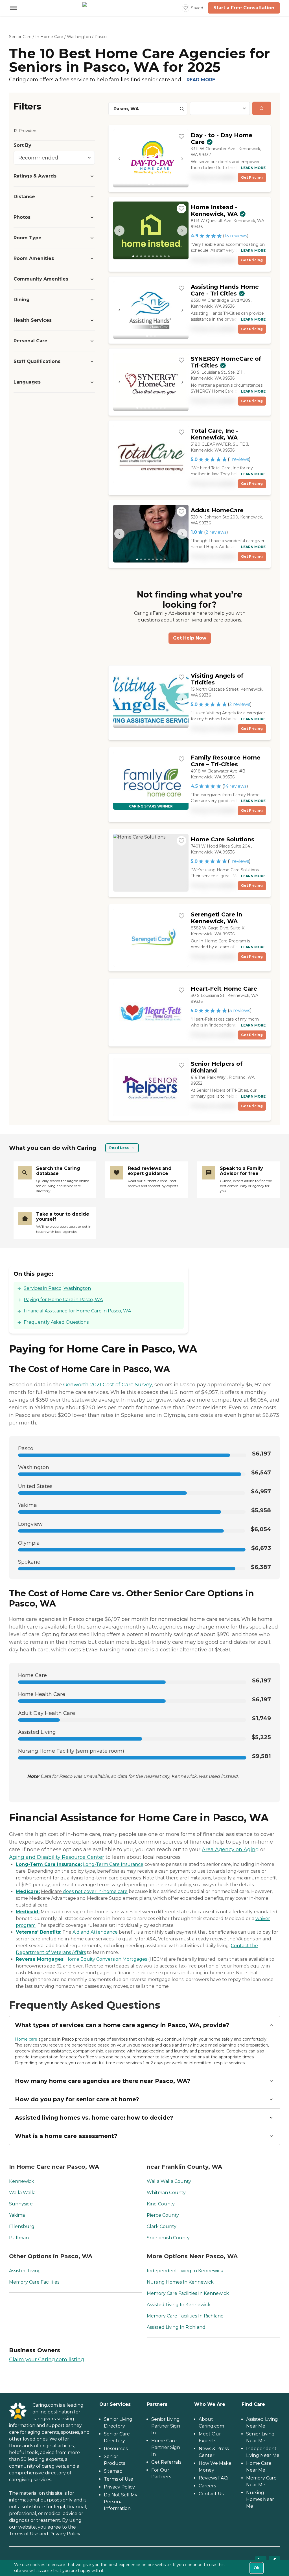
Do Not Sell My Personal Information (121, 2502)
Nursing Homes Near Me (260, 2499)
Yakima (17, 2215)
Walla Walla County (169, 2181)
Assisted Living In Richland (176, 2327)
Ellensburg (22, 2226)
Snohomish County (168, 2238)
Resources (116, 2449)
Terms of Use (24, 2534)
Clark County (162, 2226)
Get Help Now (190, 638)
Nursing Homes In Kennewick (180, 2282)
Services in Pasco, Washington (57, 1288)
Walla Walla (22, 2193)
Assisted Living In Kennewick (179, 2305)
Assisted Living (25, 2271)
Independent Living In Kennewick (185, 2271)
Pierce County (163, 2215)
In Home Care (49, 37)
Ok (257, 2568)
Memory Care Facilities (34, 2282)
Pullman (19, 2238)
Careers (207, 2486)
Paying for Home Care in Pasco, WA (63, 1300)
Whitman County (166, 2193)
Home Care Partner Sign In (166, 2447)
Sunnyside (21, 2204)
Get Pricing (252, 177)
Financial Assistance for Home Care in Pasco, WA (77, 1311)
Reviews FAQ (213, 2478)
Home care (26, 2039)
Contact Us (211, 2494)
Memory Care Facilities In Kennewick (188, 2293)
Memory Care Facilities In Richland (185, 2316)
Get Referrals (166, 2462)
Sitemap (113, 2471)
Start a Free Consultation (244, 8)
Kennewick (22, 2181)
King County (161, 2204)
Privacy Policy (65, 2534)
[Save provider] (181, 137)
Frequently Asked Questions (56, 1322)
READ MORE (201, 80)
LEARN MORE (253, 168)
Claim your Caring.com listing (47, 2360)
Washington (79, 37)
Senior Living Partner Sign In (166, 2426)
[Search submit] (262, 108)
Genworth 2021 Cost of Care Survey (108, 1385)
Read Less (119, 1148)
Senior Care (20, 37)
